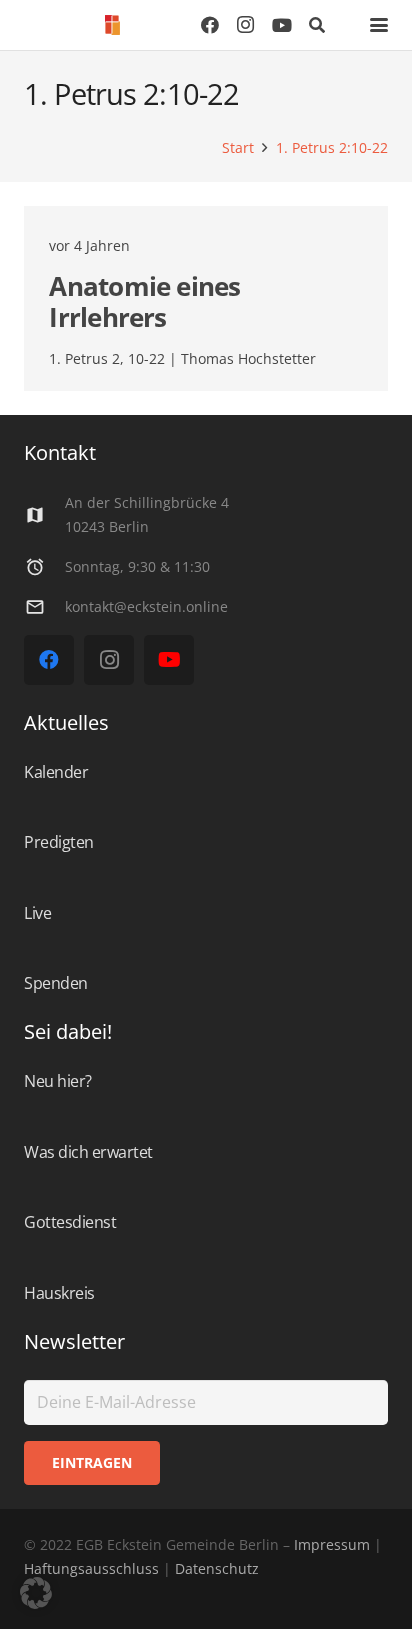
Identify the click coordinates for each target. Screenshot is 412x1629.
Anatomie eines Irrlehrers (144, 301)
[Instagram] (246, 25)
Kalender (56, 772)
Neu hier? (58, 1081)
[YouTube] (282, 25)
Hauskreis (59, 1293)
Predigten (59, 842)
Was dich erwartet (88, 1152)
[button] (317, 25)
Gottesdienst (70, 1222)
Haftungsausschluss (91, 1568)
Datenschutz (215, 1568)
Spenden (56, 983)
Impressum (332, 1544)
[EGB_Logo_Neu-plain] (112, 25)
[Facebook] (210, 25)
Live (37, 913)
